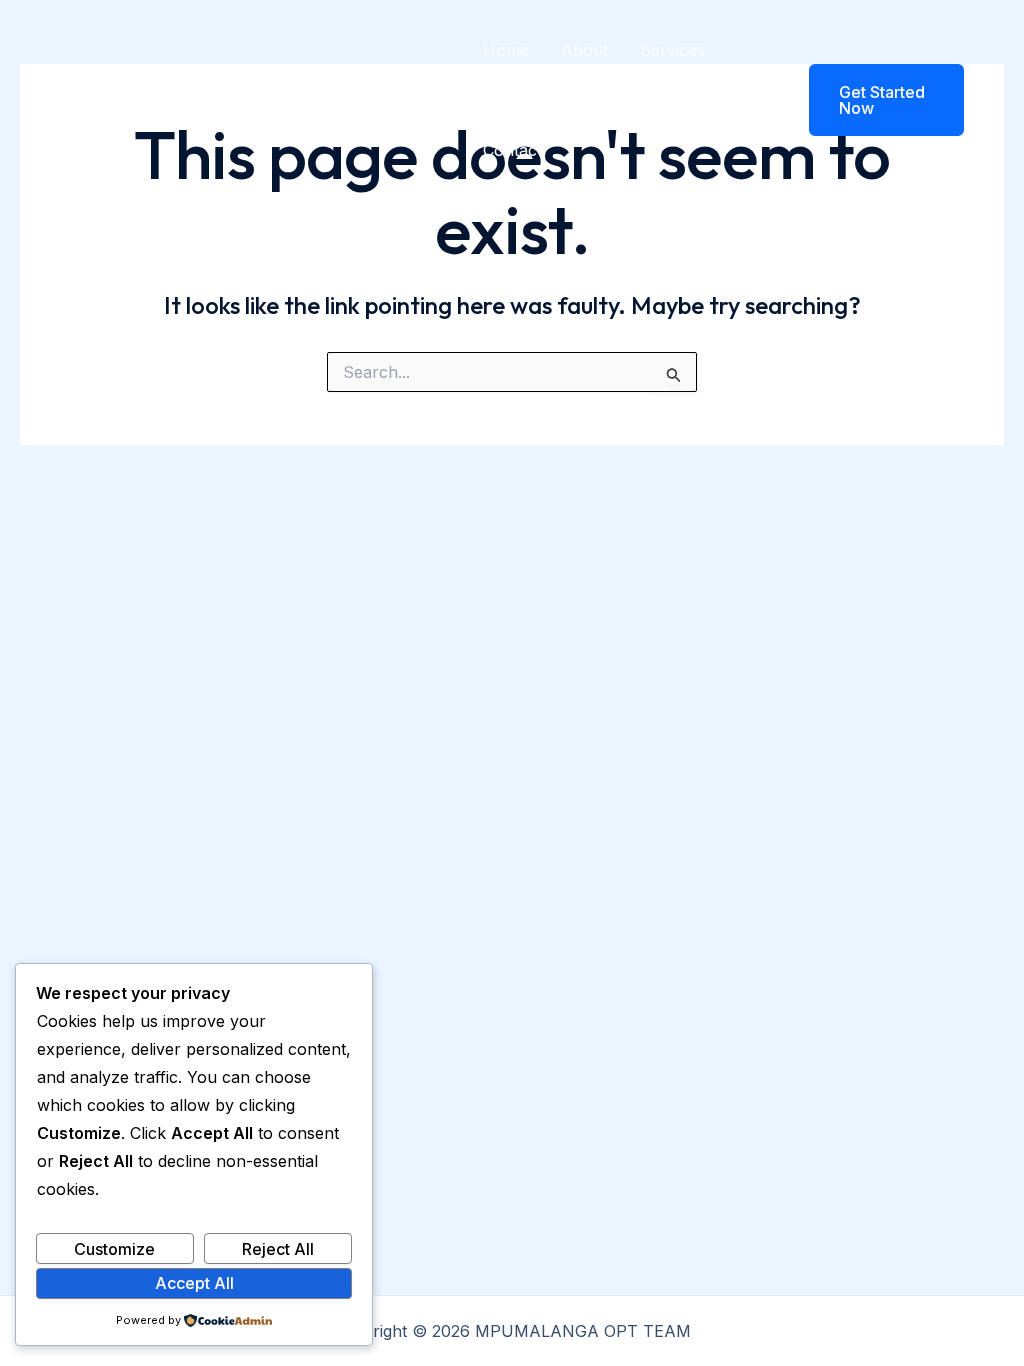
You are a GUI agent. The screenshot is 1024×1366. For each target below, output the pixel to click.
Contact (512, 150)
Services (672, 50)
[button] (874, 100)
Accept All (194, 1283)
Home (506, 50)
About (584, 50)
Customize (114, 1249)
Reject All (278, 1249)
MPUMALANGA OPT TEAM (297, 100)
